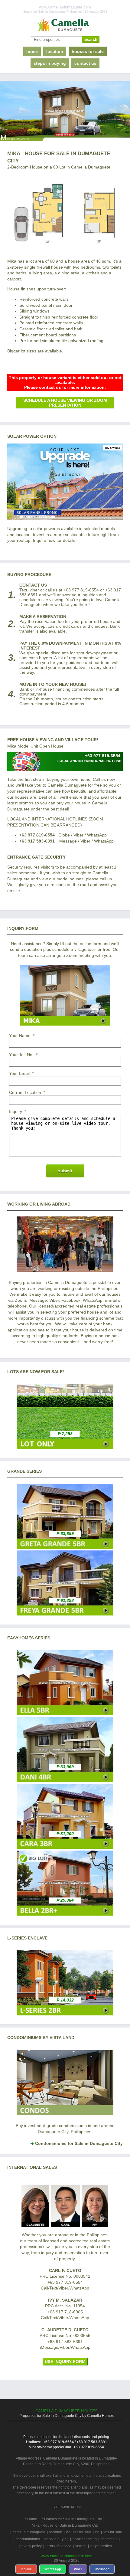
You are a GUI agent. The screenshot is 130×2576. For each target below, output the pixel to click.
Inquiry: (16, 1111)
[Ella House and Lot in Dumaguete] (65, 1714)
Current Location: (26, 1092)
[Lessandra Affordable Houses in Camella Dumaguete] (65, 2014)
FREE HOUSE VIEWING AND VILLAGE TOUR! (53, 740)
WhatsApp (53, 2569)
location (55, 51)
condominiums (28, 2539)
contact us (85, 63)
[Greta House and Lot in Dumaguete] (65, 1547)
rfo (97, 2532)
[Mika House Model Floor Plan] (65, 212)
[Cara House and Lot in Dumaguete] (65, 1847)
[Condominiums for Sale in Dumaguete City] (65, 2114)
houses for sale (88, 51)
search (81, 2546)
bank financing (85, 2539)
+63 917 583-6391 (37, 841)
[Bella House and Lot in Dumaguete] (65, 1914)
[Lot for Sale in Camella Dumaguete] (65, 1448)
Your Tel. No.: (22, 1055)
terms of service (58, 2546)
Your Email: (20, 1073)
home (32, 51)
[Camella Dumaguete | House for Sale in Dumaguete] (65, 25)
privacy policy (31, 2546)
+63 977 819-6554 (37, 835)
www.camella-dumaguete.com (67, 2556)
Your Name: (20, 1036)
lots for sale (113, 2532)
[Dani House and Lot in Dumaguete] (65, 1781)
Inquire (26, 2569)
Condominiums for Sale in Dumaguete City (79, 2143)
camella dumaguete (29, 2532)
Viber (78, 2569)
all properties (101, 2546)
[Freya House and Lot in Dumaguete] (65, 1614)
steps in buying (50, 63)
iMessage (102, 2569)
